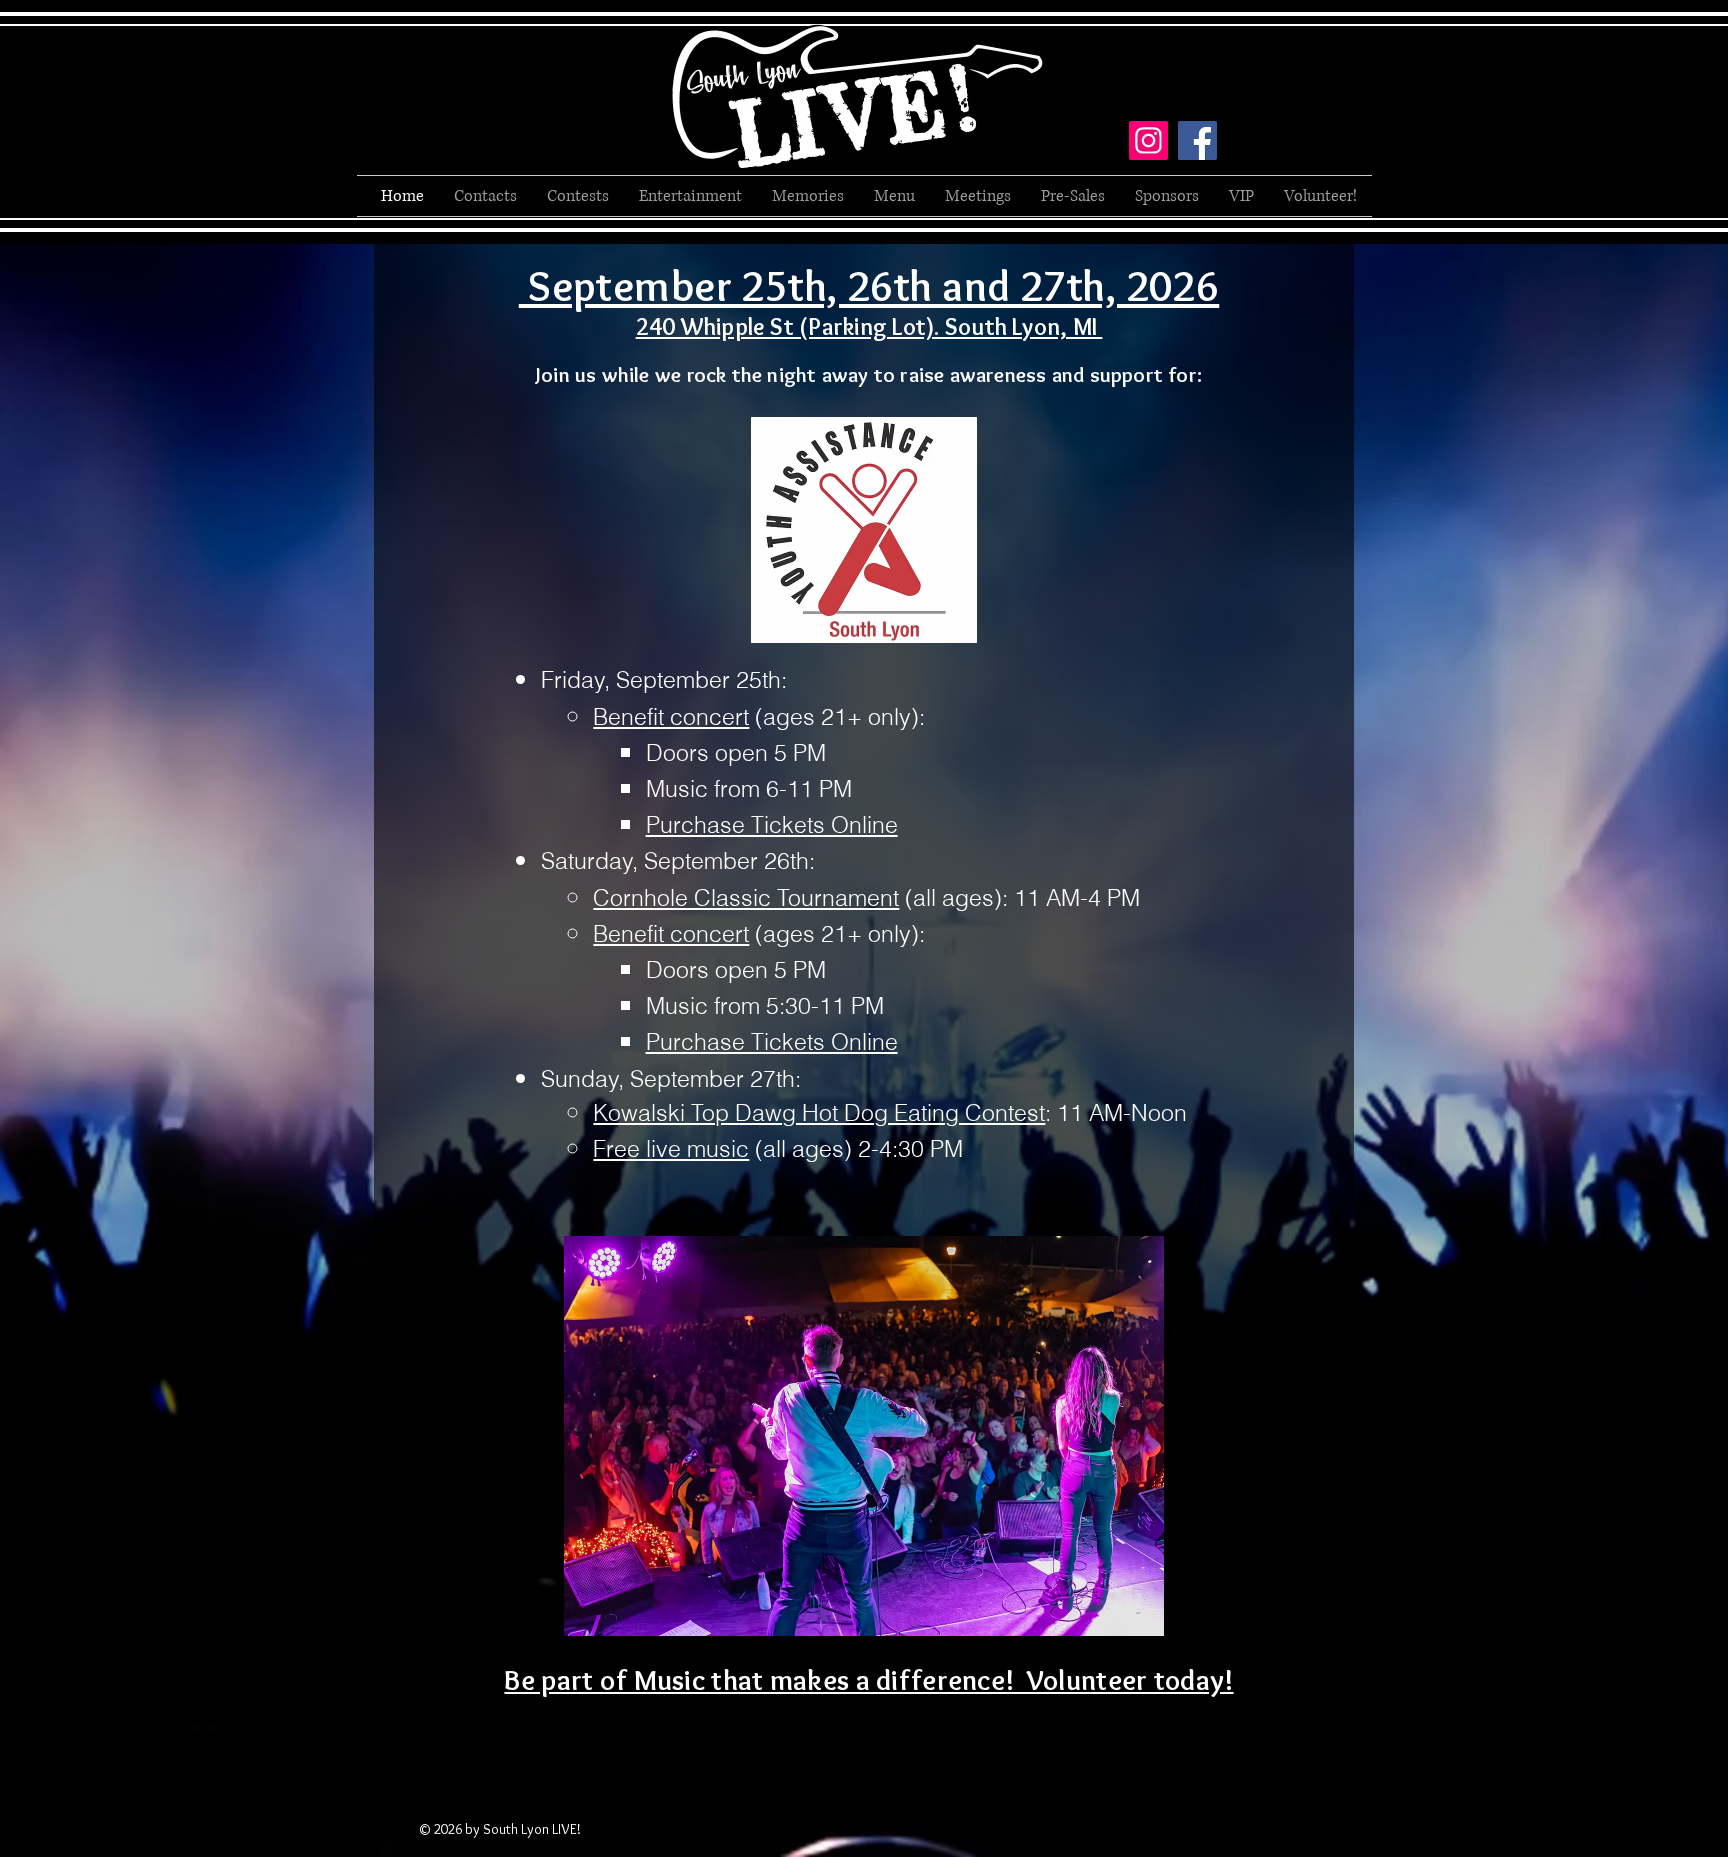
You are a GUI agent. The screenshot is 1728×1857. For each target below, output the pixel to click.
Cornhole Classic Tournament (746, 897)
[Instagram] (1148, 140)
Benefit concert (671, 716)
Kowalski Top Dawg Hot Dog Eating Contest (819, 1112)
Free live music (671, 1148)
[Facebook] (1197, 140)
